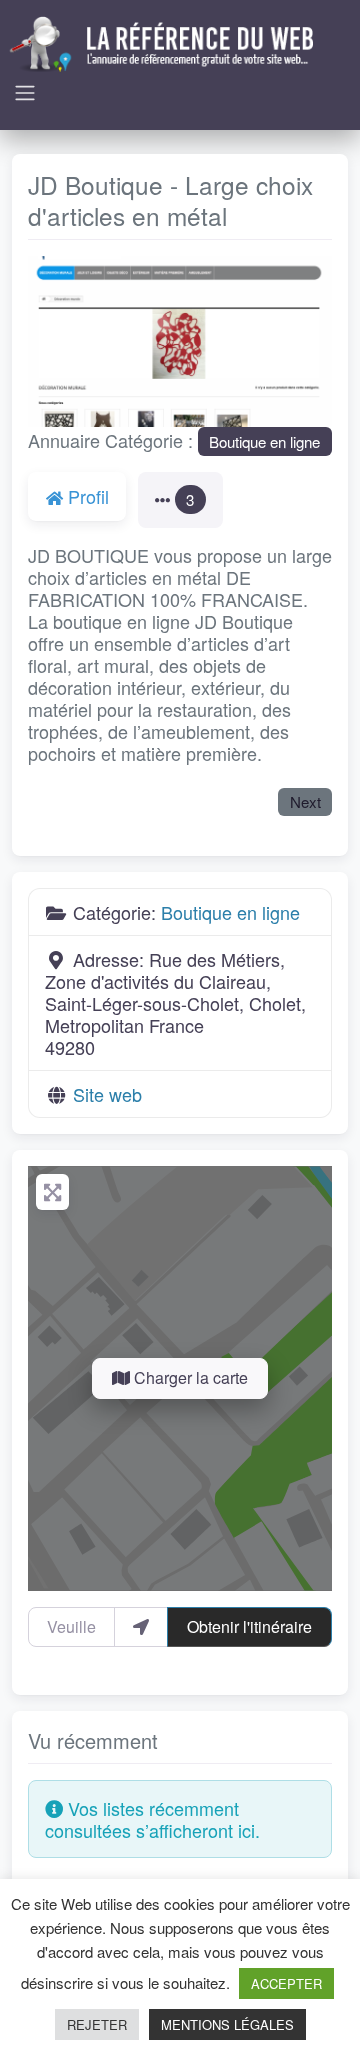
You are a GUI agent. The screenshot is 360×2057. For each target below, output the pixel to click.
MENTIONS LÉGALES (227, 2024)
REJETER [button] (97, 2024)
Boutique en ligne (264, 441)
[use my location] (141, 1627)
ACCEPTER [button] (286, 1983)
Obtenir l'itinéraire (249, 1626)
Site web (107, 1094)
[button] (51, 341)
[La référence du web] (164, 41)
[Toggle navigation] (25, 93)
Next (305, 801)
